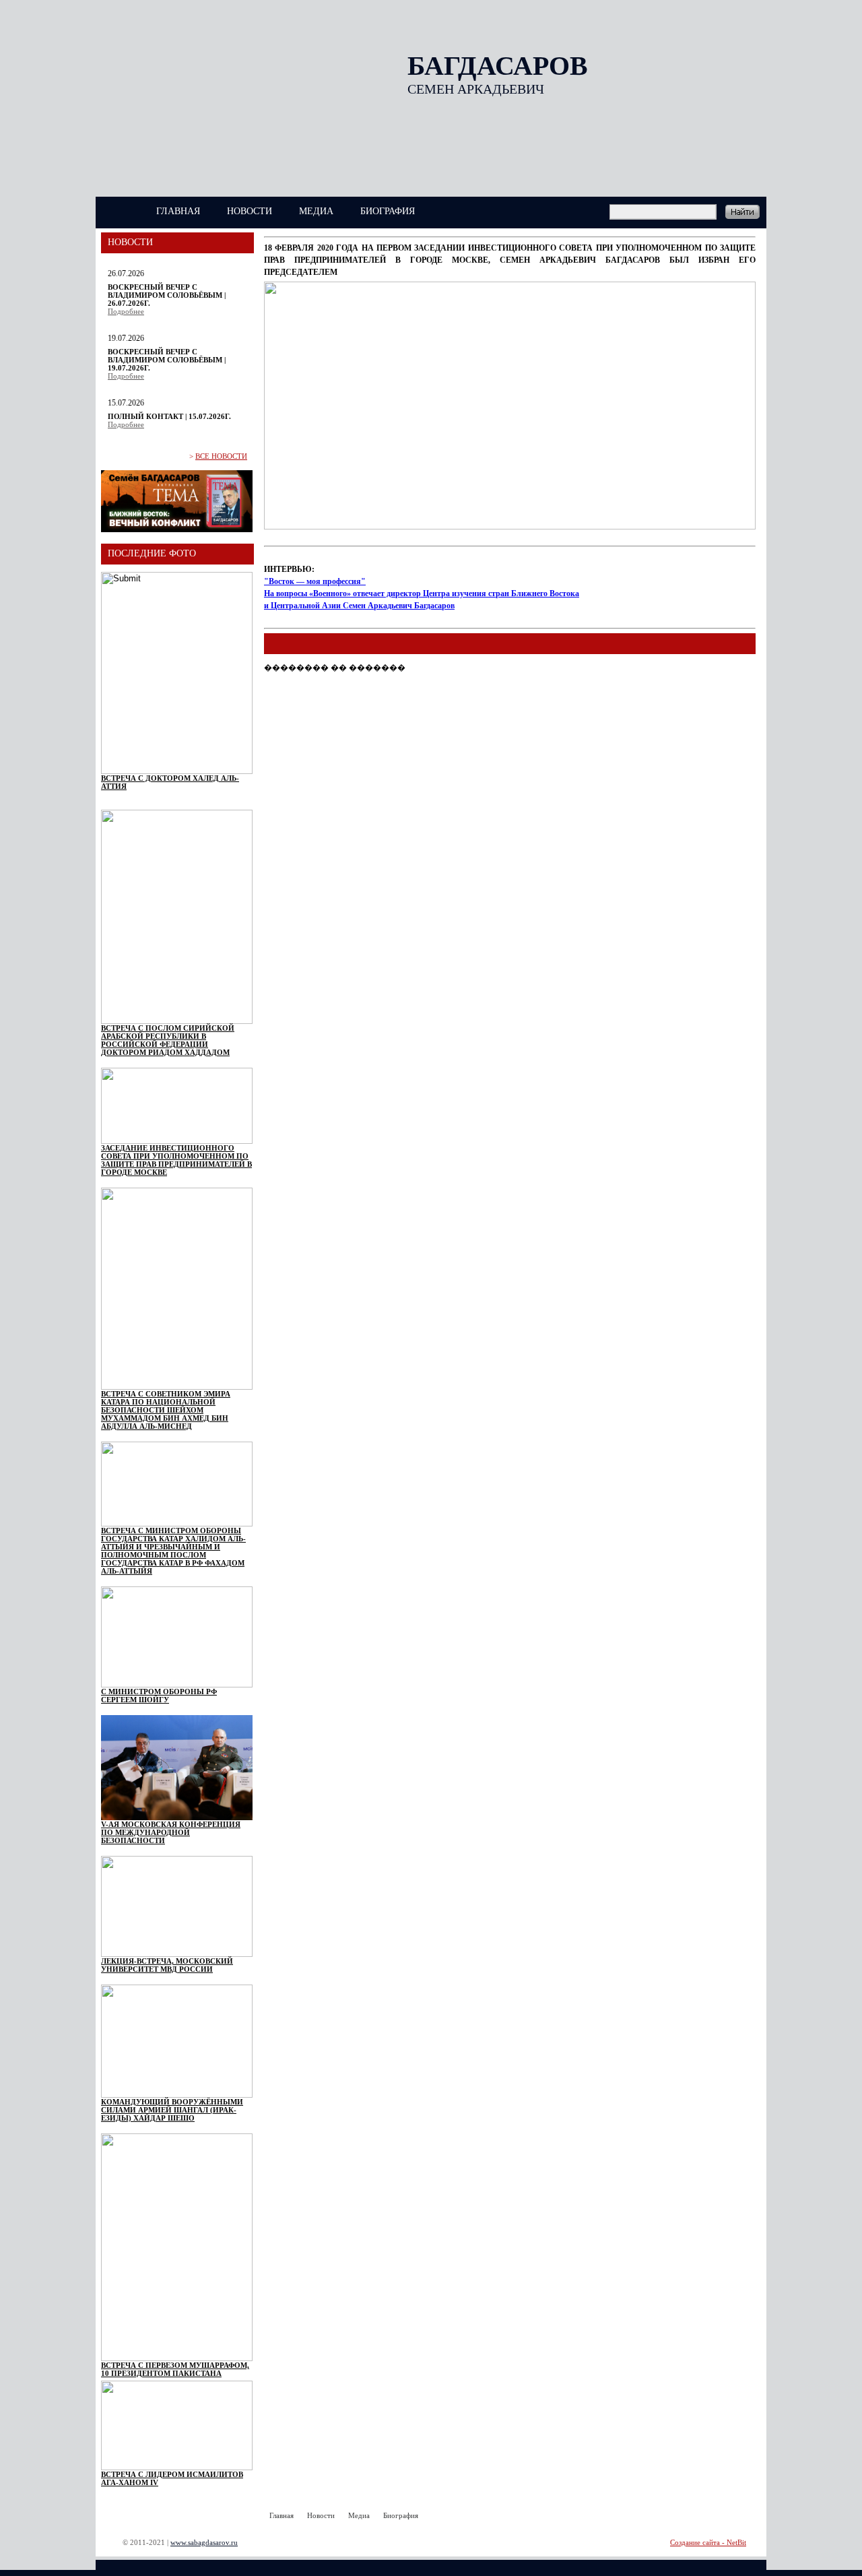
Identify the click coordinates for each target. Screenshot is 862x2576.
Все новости (221, 456)
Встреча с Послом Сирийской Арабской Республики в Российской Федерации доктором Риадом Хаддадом (168, 1040)
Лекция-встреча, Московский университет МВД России (167, 1965)
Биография (388, 211)
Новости (250, 211)
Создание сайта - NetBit (708, 2542)
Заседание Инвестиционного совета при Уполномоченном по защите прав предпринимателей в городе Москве (176, 1160)
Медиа (316, 211)
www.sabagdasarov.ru (204, 2542)
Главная (178, 211)
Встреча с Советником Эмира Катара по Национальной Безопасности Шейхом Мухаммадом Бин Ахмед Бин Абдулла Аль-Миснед (166, 1410)
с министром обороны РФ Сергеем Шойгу (159, 1696)
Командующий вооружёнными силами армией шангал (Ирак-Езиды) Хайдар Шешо (172, 2110)
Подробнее (126, 311)
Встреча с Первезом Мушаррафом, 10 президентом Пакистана (175, 2369)
